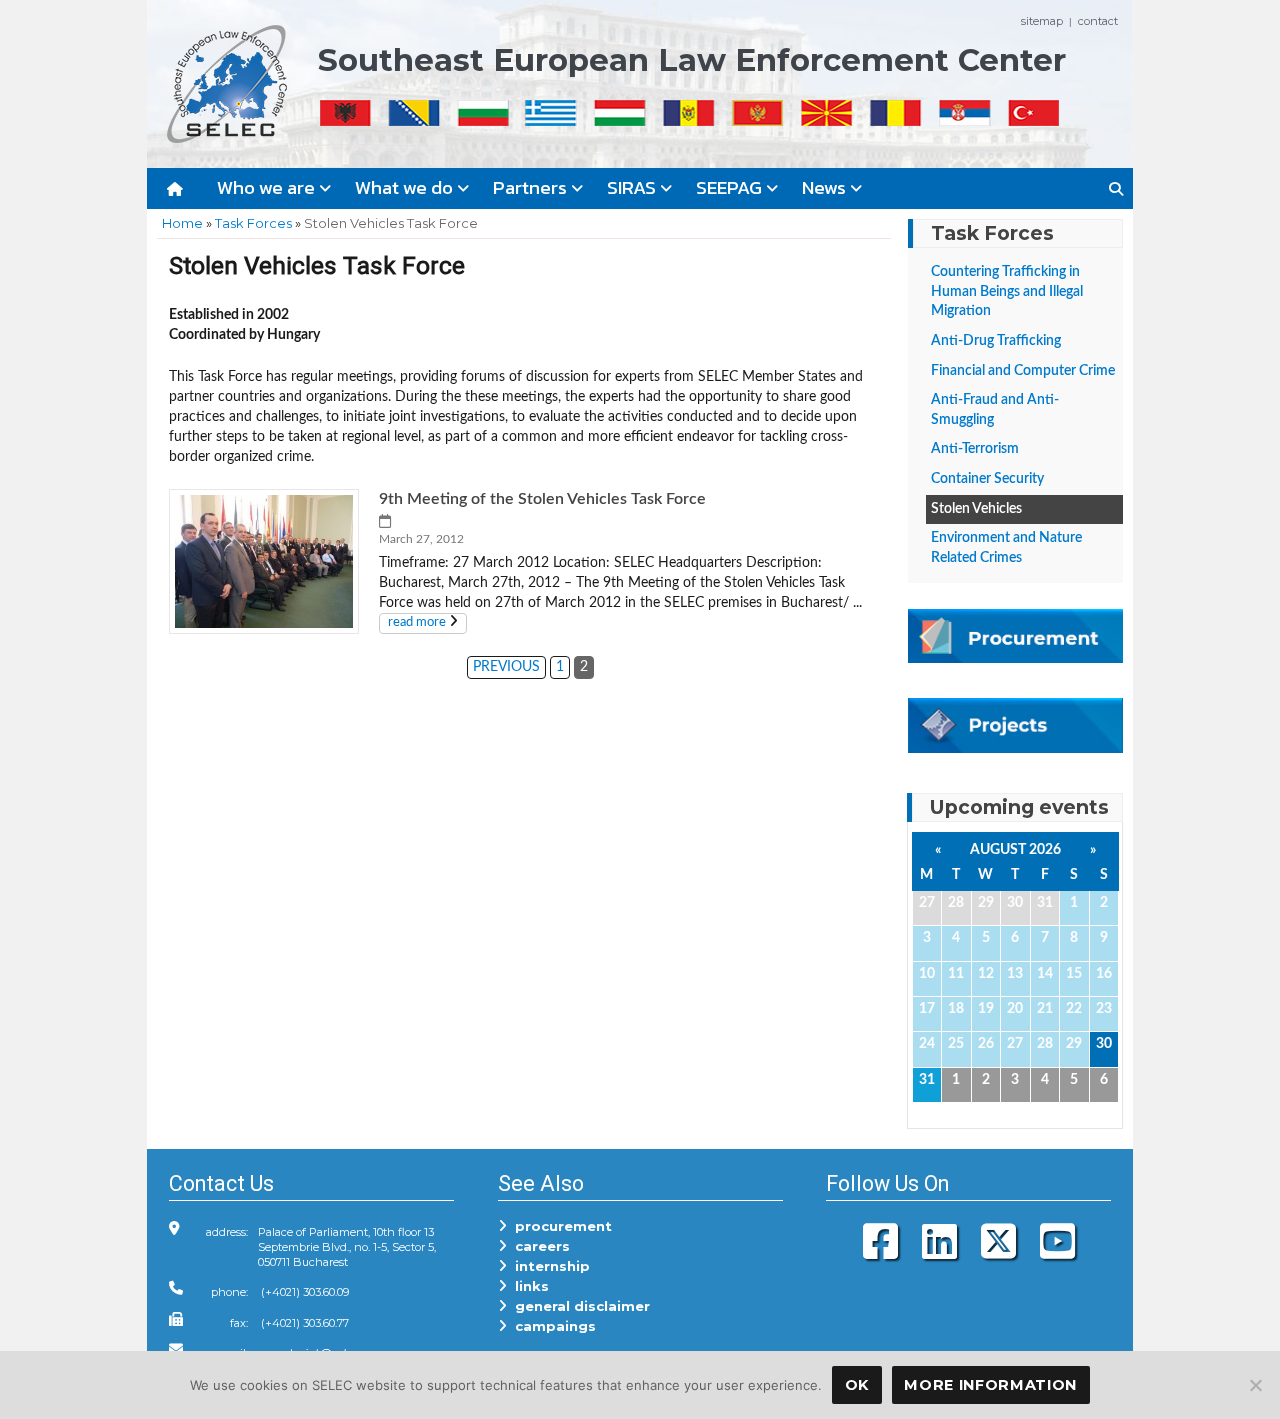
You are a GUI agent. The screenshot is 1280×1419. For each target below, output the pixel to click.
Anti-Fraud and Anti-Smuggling (995, 410)
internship (548, 1266)
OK (857, 1385)
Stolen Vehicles (976, 509)
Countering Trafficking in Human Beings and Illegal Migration (1007, 291)
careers (538, 1246)
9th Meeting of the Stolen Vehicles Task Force (542, 499)
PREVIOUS (506, 666)
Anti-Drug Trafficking (996, 341)
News (826, 187)
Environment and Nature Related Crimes (1006, 548)
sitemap (1042, 21)
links (528, 1286)
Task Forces (253, 223)
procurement (559, 1226)
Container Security (987, 479)
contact (1098, 21)
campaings (551, 1326)
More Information (990, 1385)
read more (417, 622)
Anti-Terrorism (975, 449)
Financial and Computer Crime (1023, 371)
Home (182, 223)
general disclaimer (578, 1306)
